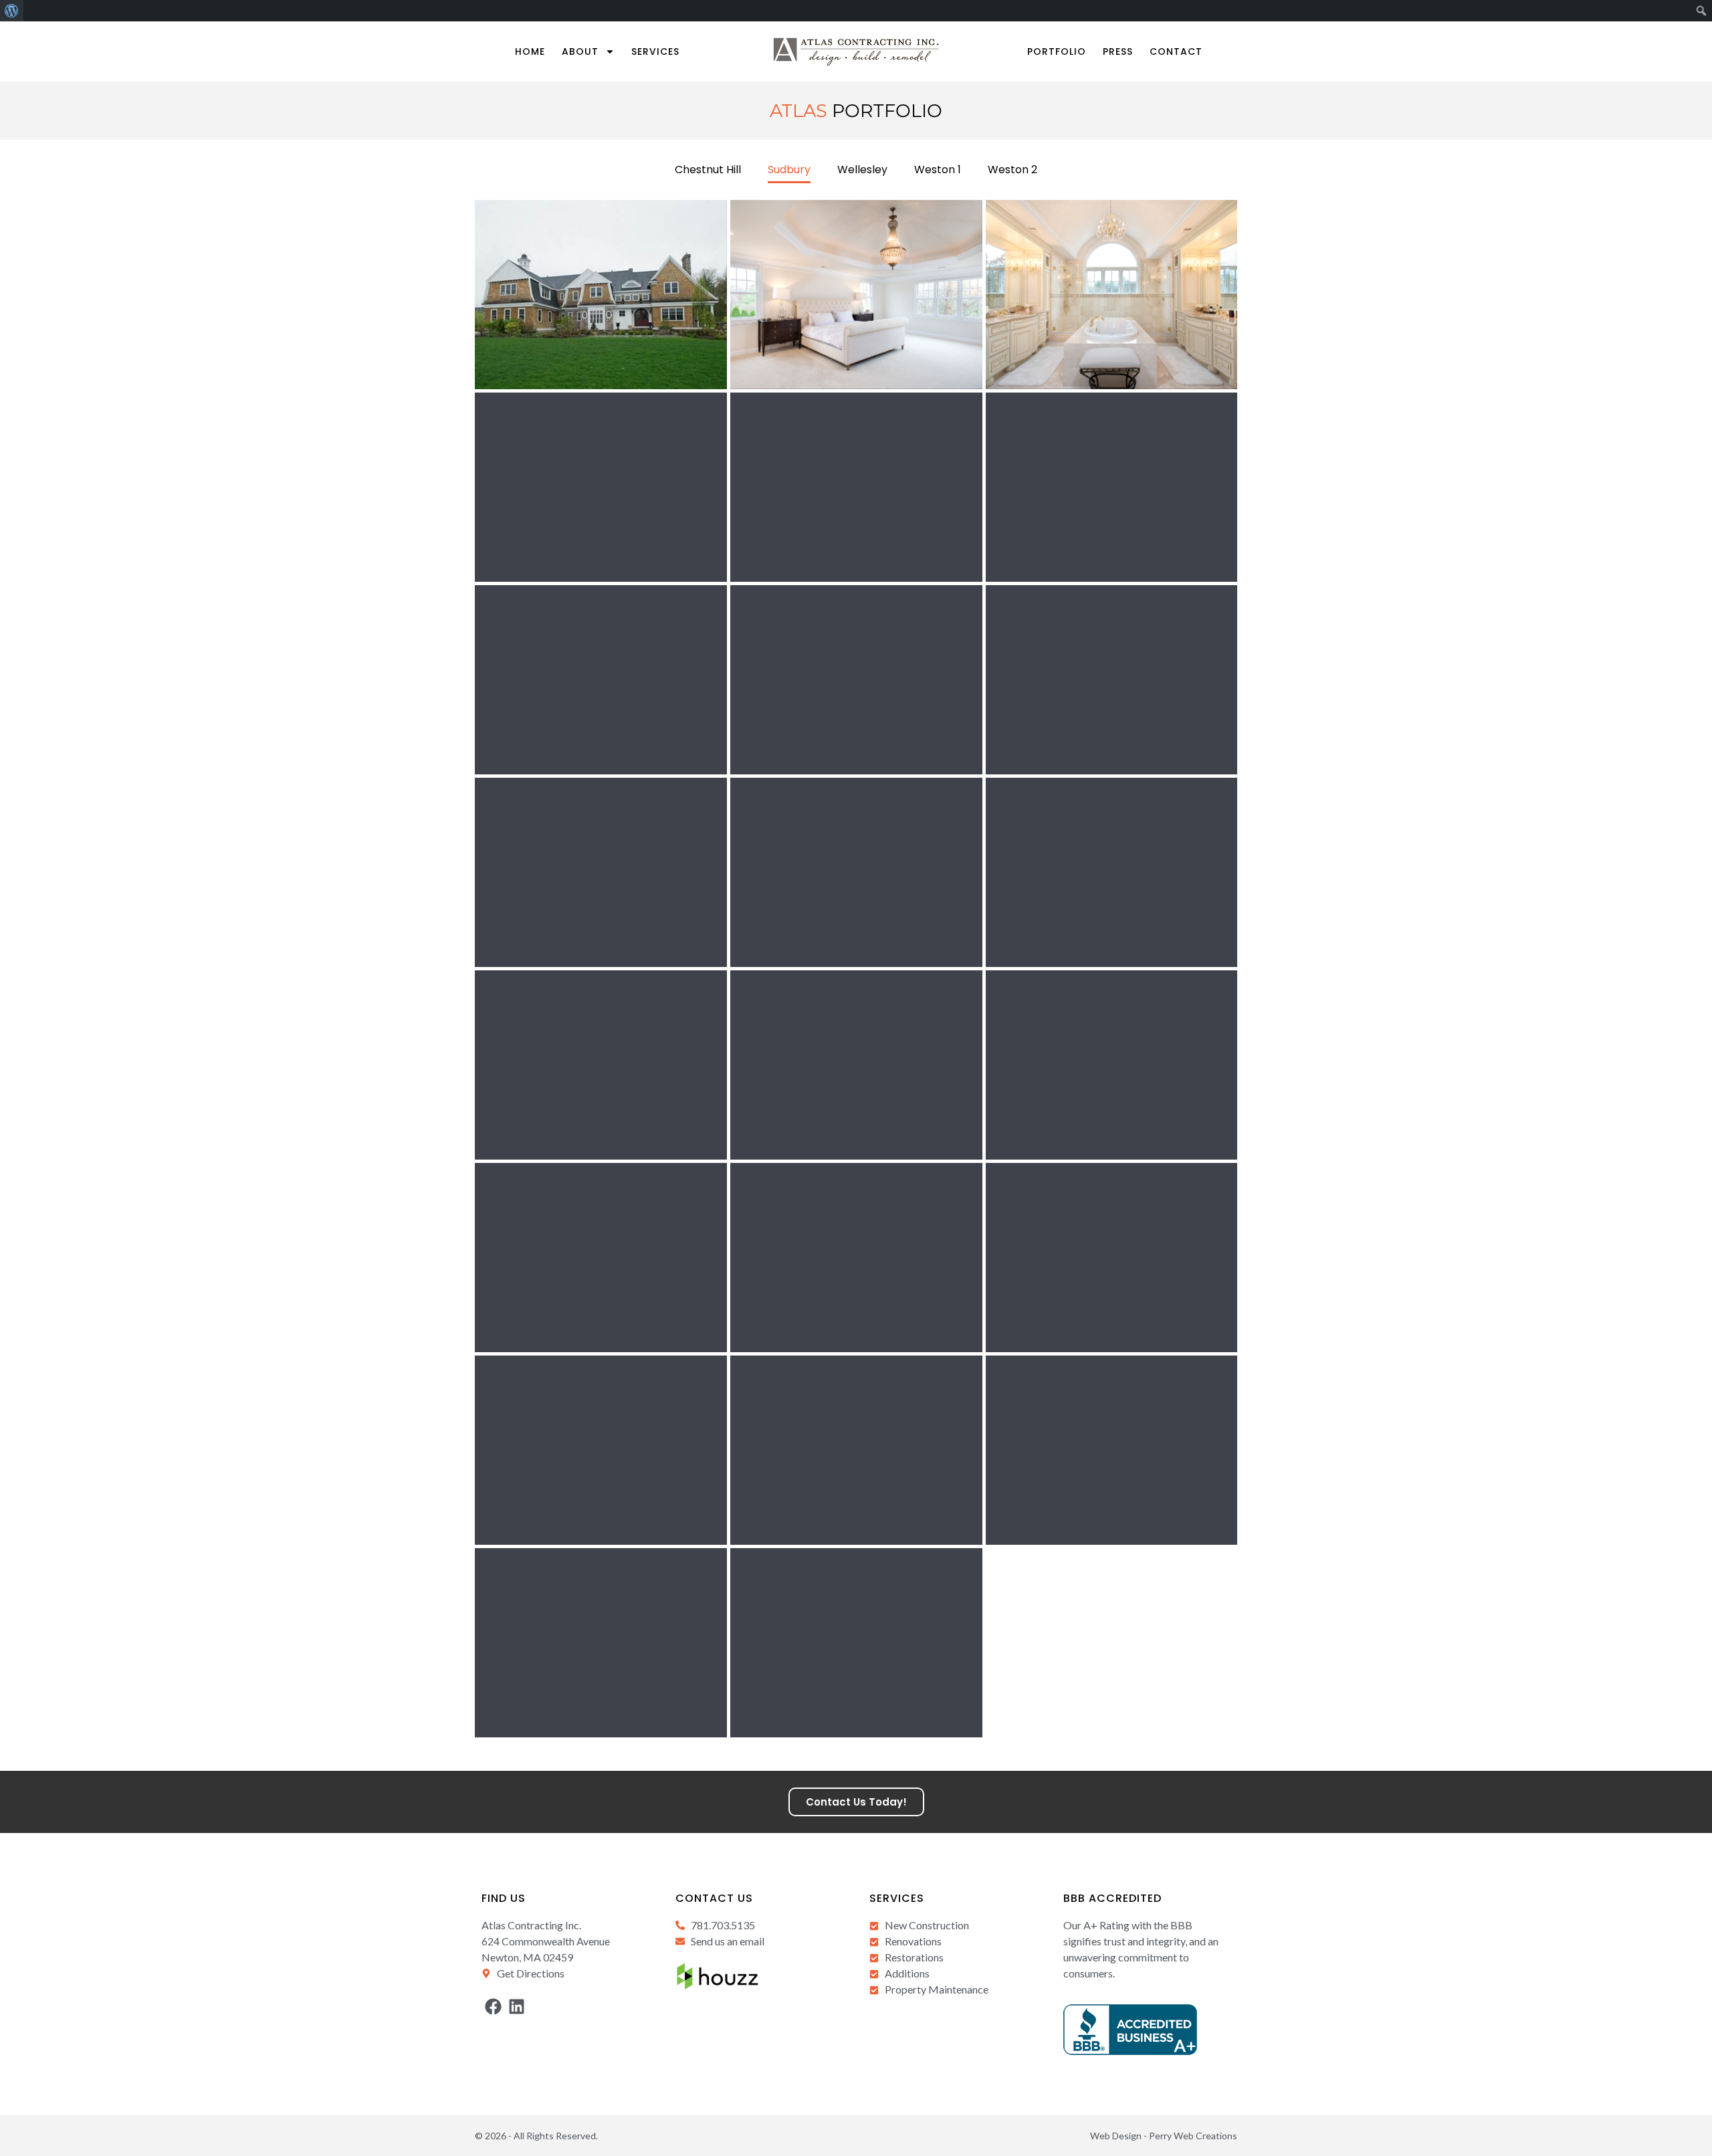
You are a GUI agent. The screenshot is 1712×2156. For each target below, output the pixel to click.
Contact (1176, 51)
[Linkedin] (517, 2007)
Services (655, 51)
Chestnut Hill (708, 170)
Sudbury (789, 170)
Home (530, 51)
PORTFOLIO (1057, 51)
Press (1118, 51)
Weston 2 (1012, 170)
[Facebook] (493, 2007)
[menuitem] (12, 11)
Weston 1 (938, 170)
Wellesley (862, 170)
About (580, 51)
